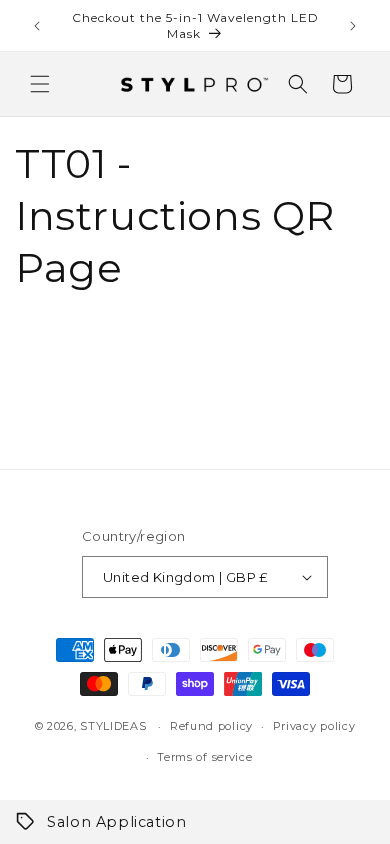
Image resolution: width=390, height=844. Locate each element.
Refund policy (211, 726)
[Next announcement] (353, 26)
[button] (40, 84)
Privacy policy (314, 726)
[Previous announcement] (37, 26)
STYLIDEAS (113, 726)
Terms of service (204, 757)
